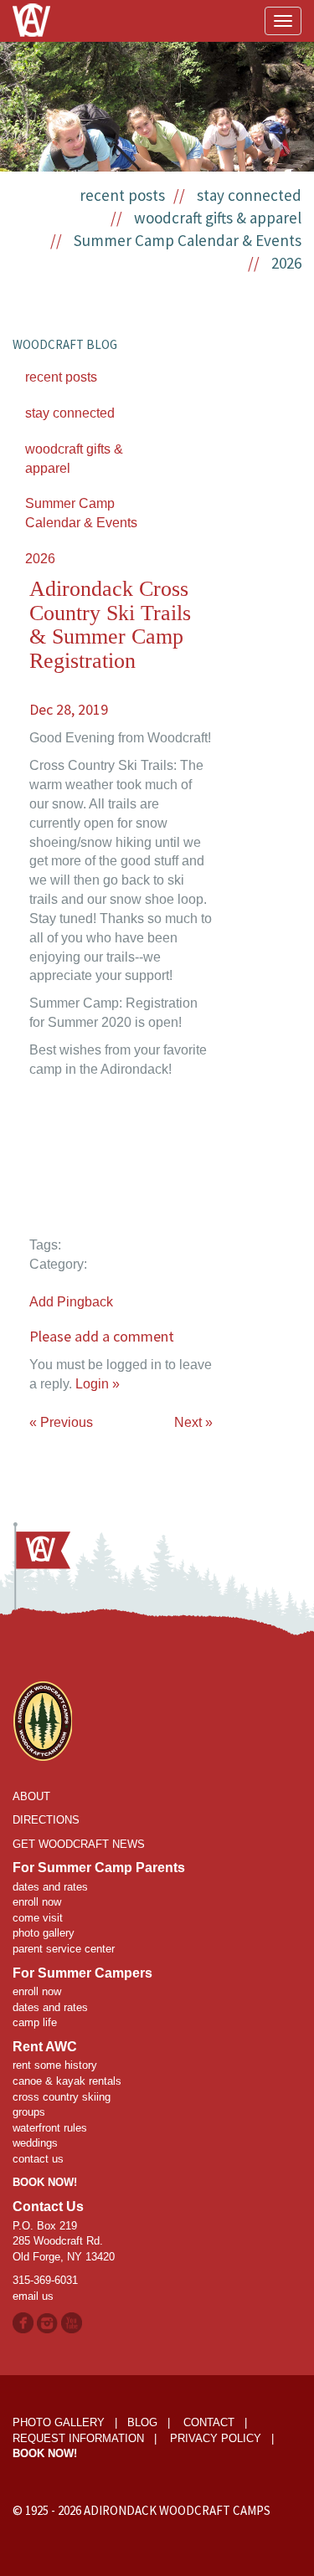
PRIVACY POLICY (216, 2438)
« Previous (61, 1422)
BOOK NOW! (45, 2182)
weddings (35, 2143)
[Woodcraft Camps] (42, 1719)
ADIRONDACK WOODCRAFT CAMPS (177, 2510)
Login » (98, 1384)
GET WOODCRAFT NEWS (79, 1844)
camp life (35, 2022)
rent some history (55, 2065)
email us (33, 2296)
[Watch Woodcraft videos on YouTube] (72, 2322)
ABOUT (31, 1796)
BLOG (142, 2422)
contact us (38, 2159)
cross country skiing (62, 2097)
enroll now (37, 1902)
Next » (193, 1422)
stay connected (249, 195)
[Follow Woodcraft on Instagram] (49, 2322)
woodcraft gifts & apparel (218, 218)
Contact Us (48, 2207)
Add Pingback (71, 1302)
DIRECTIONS (46, 1820)
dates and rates (50, 1887)
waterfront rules (50, 2128)
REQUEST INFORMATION (78, 2438)
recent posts (122, 195)
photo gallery (44, 1933)
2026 (286, 263)
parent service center (64, 1949)
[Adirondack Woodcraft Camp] (31, 8)
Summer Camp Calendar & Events (188, 240)
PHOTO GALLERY (59, 2422)
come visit (38, 1918)
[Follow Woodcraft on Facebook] (23, 2322)
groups (29, 2112)
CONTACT (209, 2422)
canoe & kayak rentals (67, 2081)
